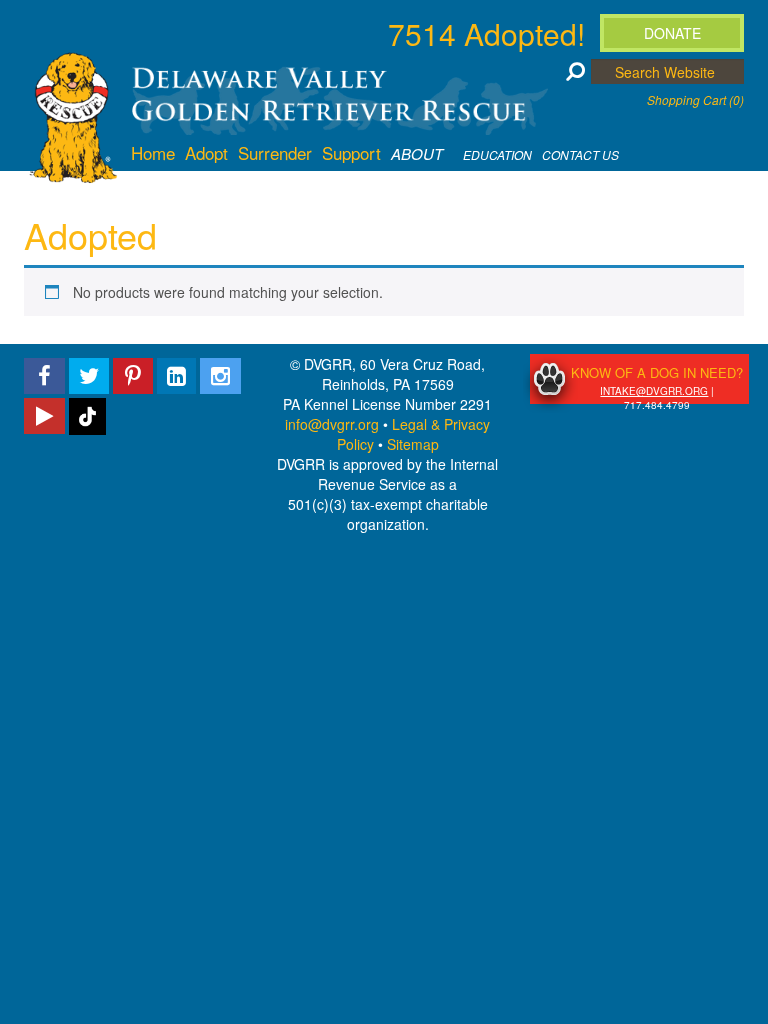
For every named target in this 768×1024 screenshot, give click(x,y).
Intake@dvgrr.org (654, 391)
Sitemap (413, 444)
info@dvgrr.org (332, 424)
